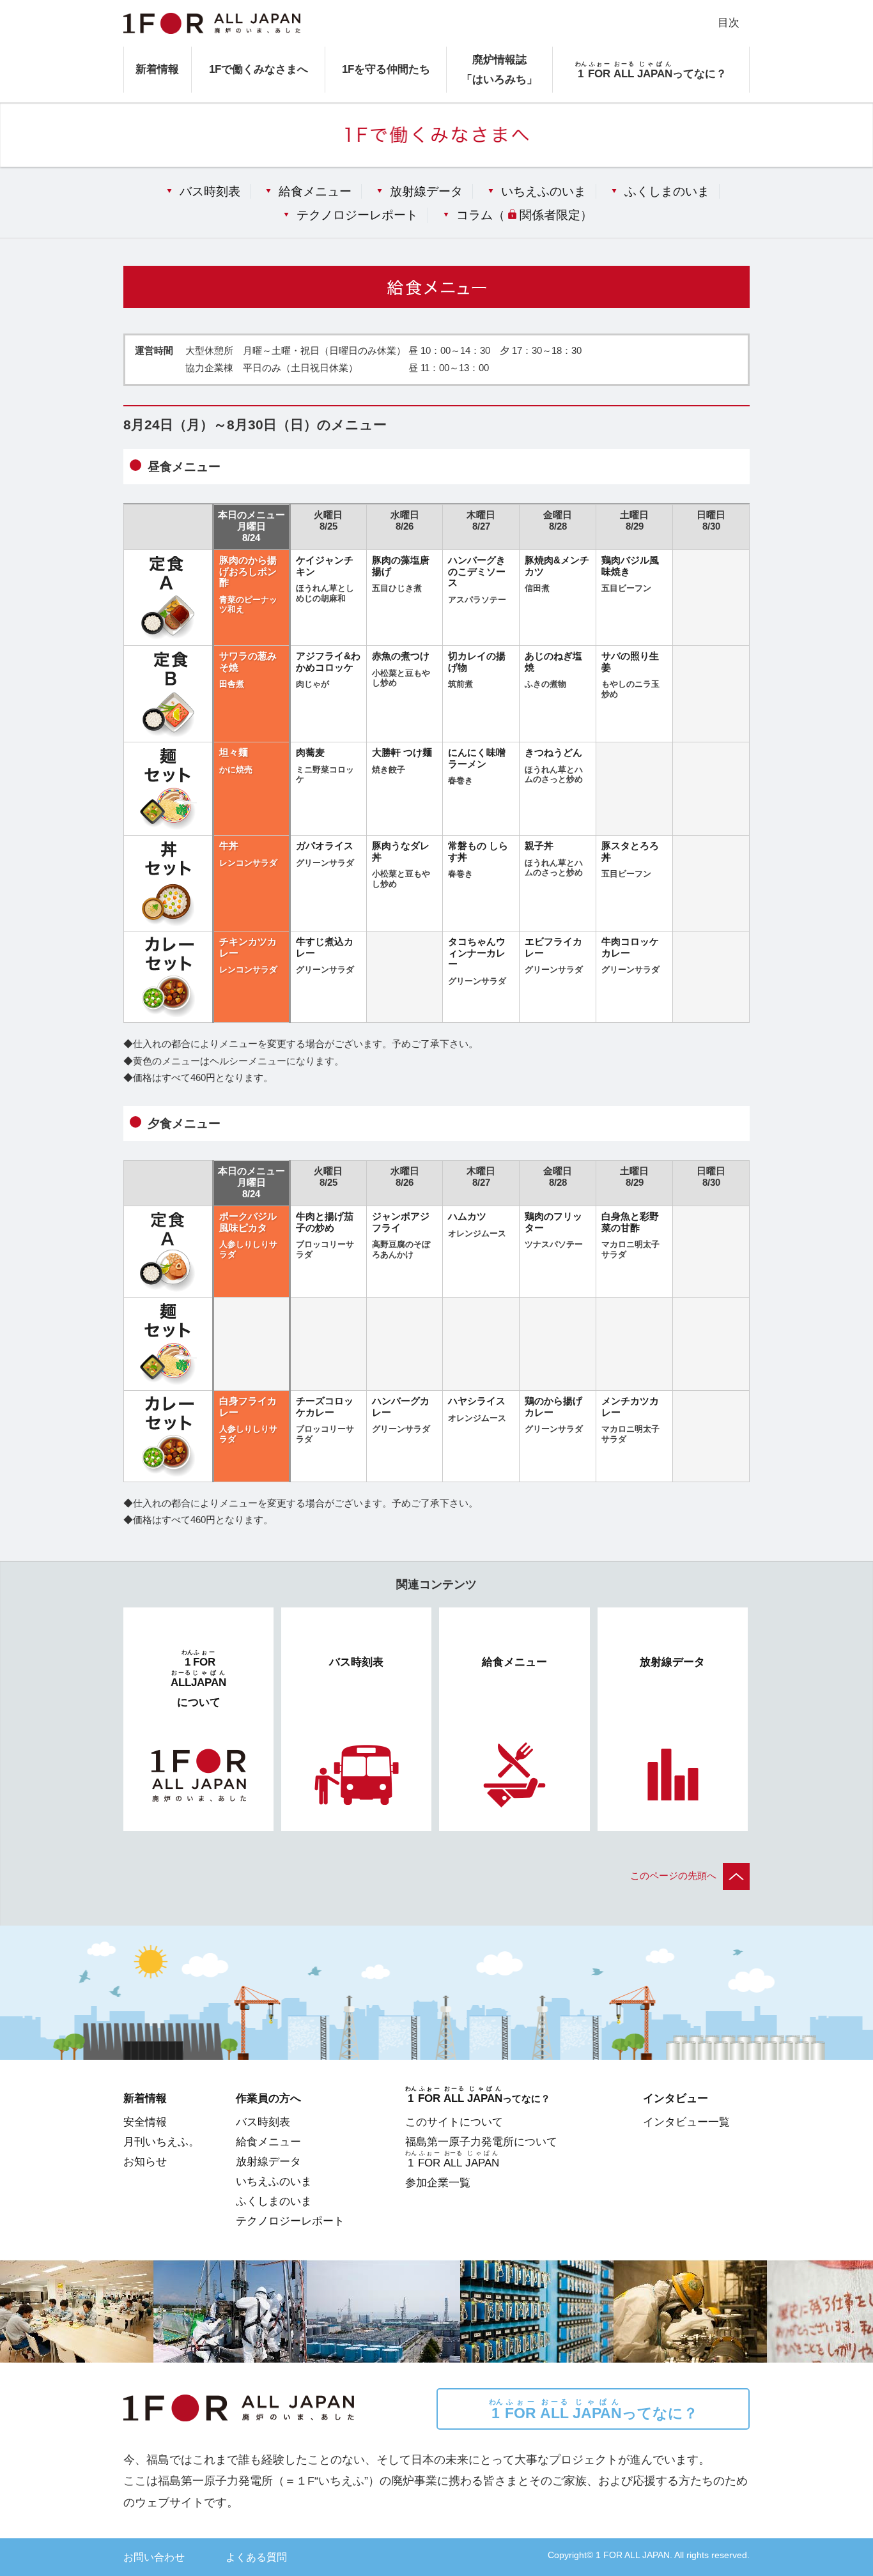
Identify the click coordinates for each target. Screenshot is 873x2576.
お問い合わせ (154, 2557)
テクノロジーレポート (357, 215)
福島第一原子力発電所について (481, 2142)
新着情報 (157, 69)
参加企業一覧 (438, 2182)
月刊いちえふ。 (161, 2142)
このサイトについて (454, 2122)
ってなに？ (593, 2410)
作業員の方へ (268, 2098)
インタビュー (676, 2098)
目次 (729, 22)
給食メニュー (315, 191)
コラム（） (524, 215)
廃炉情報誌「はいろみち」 (499, 69)
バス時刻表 (210, 191)
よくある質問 (256, 2557)
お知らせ (145, 2161)
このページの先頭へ (673, 1876)
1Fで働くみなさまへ (259, 69)
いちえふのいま (544, 191)
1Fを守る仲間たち (386, 69)
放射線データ (426, 191)
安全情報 (145, 2122)
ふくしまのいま (667, 191)
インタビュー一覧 (686, 2122)
